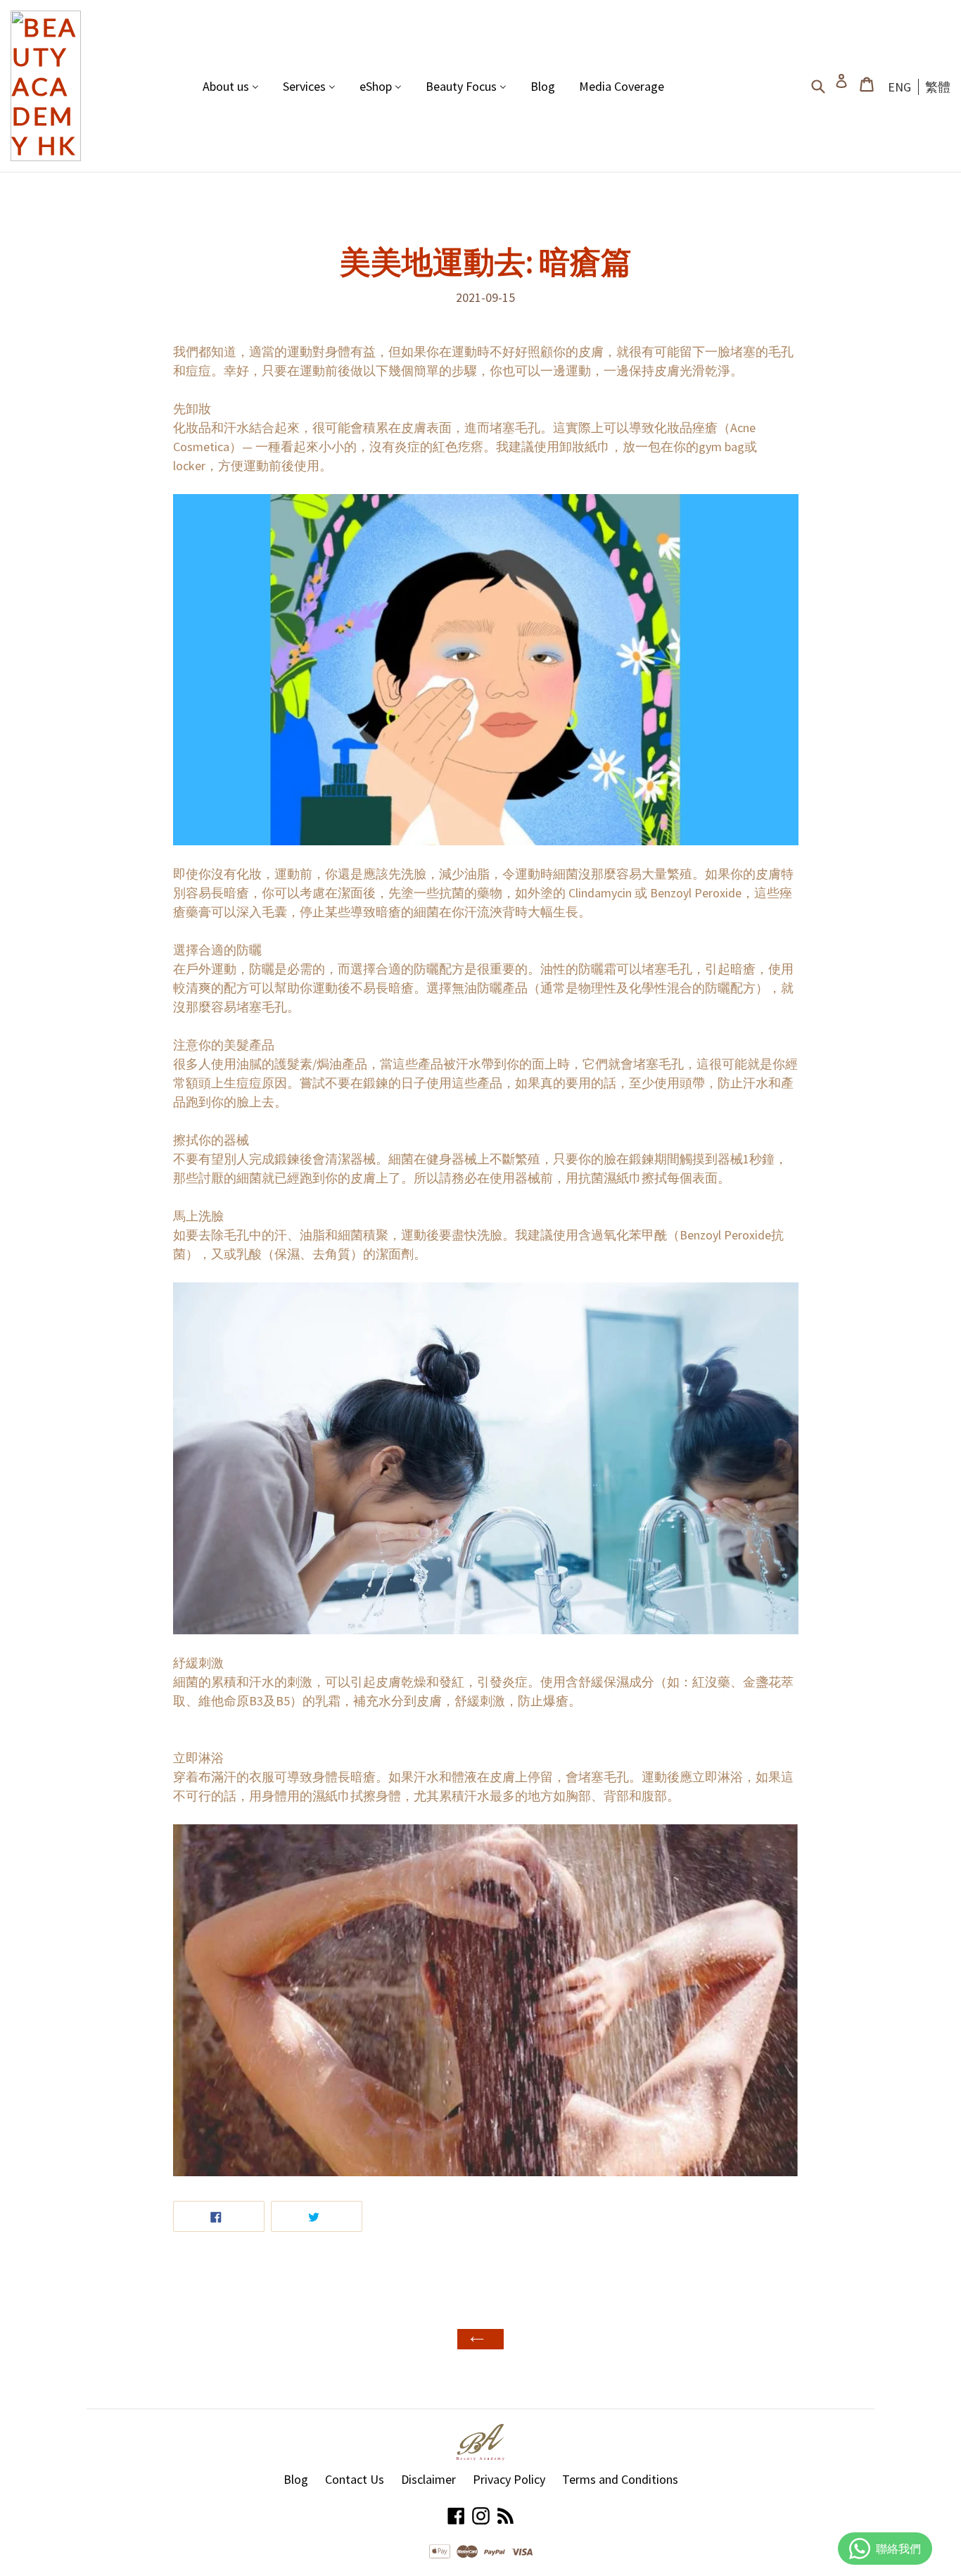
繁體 (938, 87)
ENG (899, 87)
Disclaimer (428, 2479)
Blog (296, 2479)
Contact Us (355, 2479)
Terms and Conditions (620, 2479)
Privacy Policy (509, 2479)
